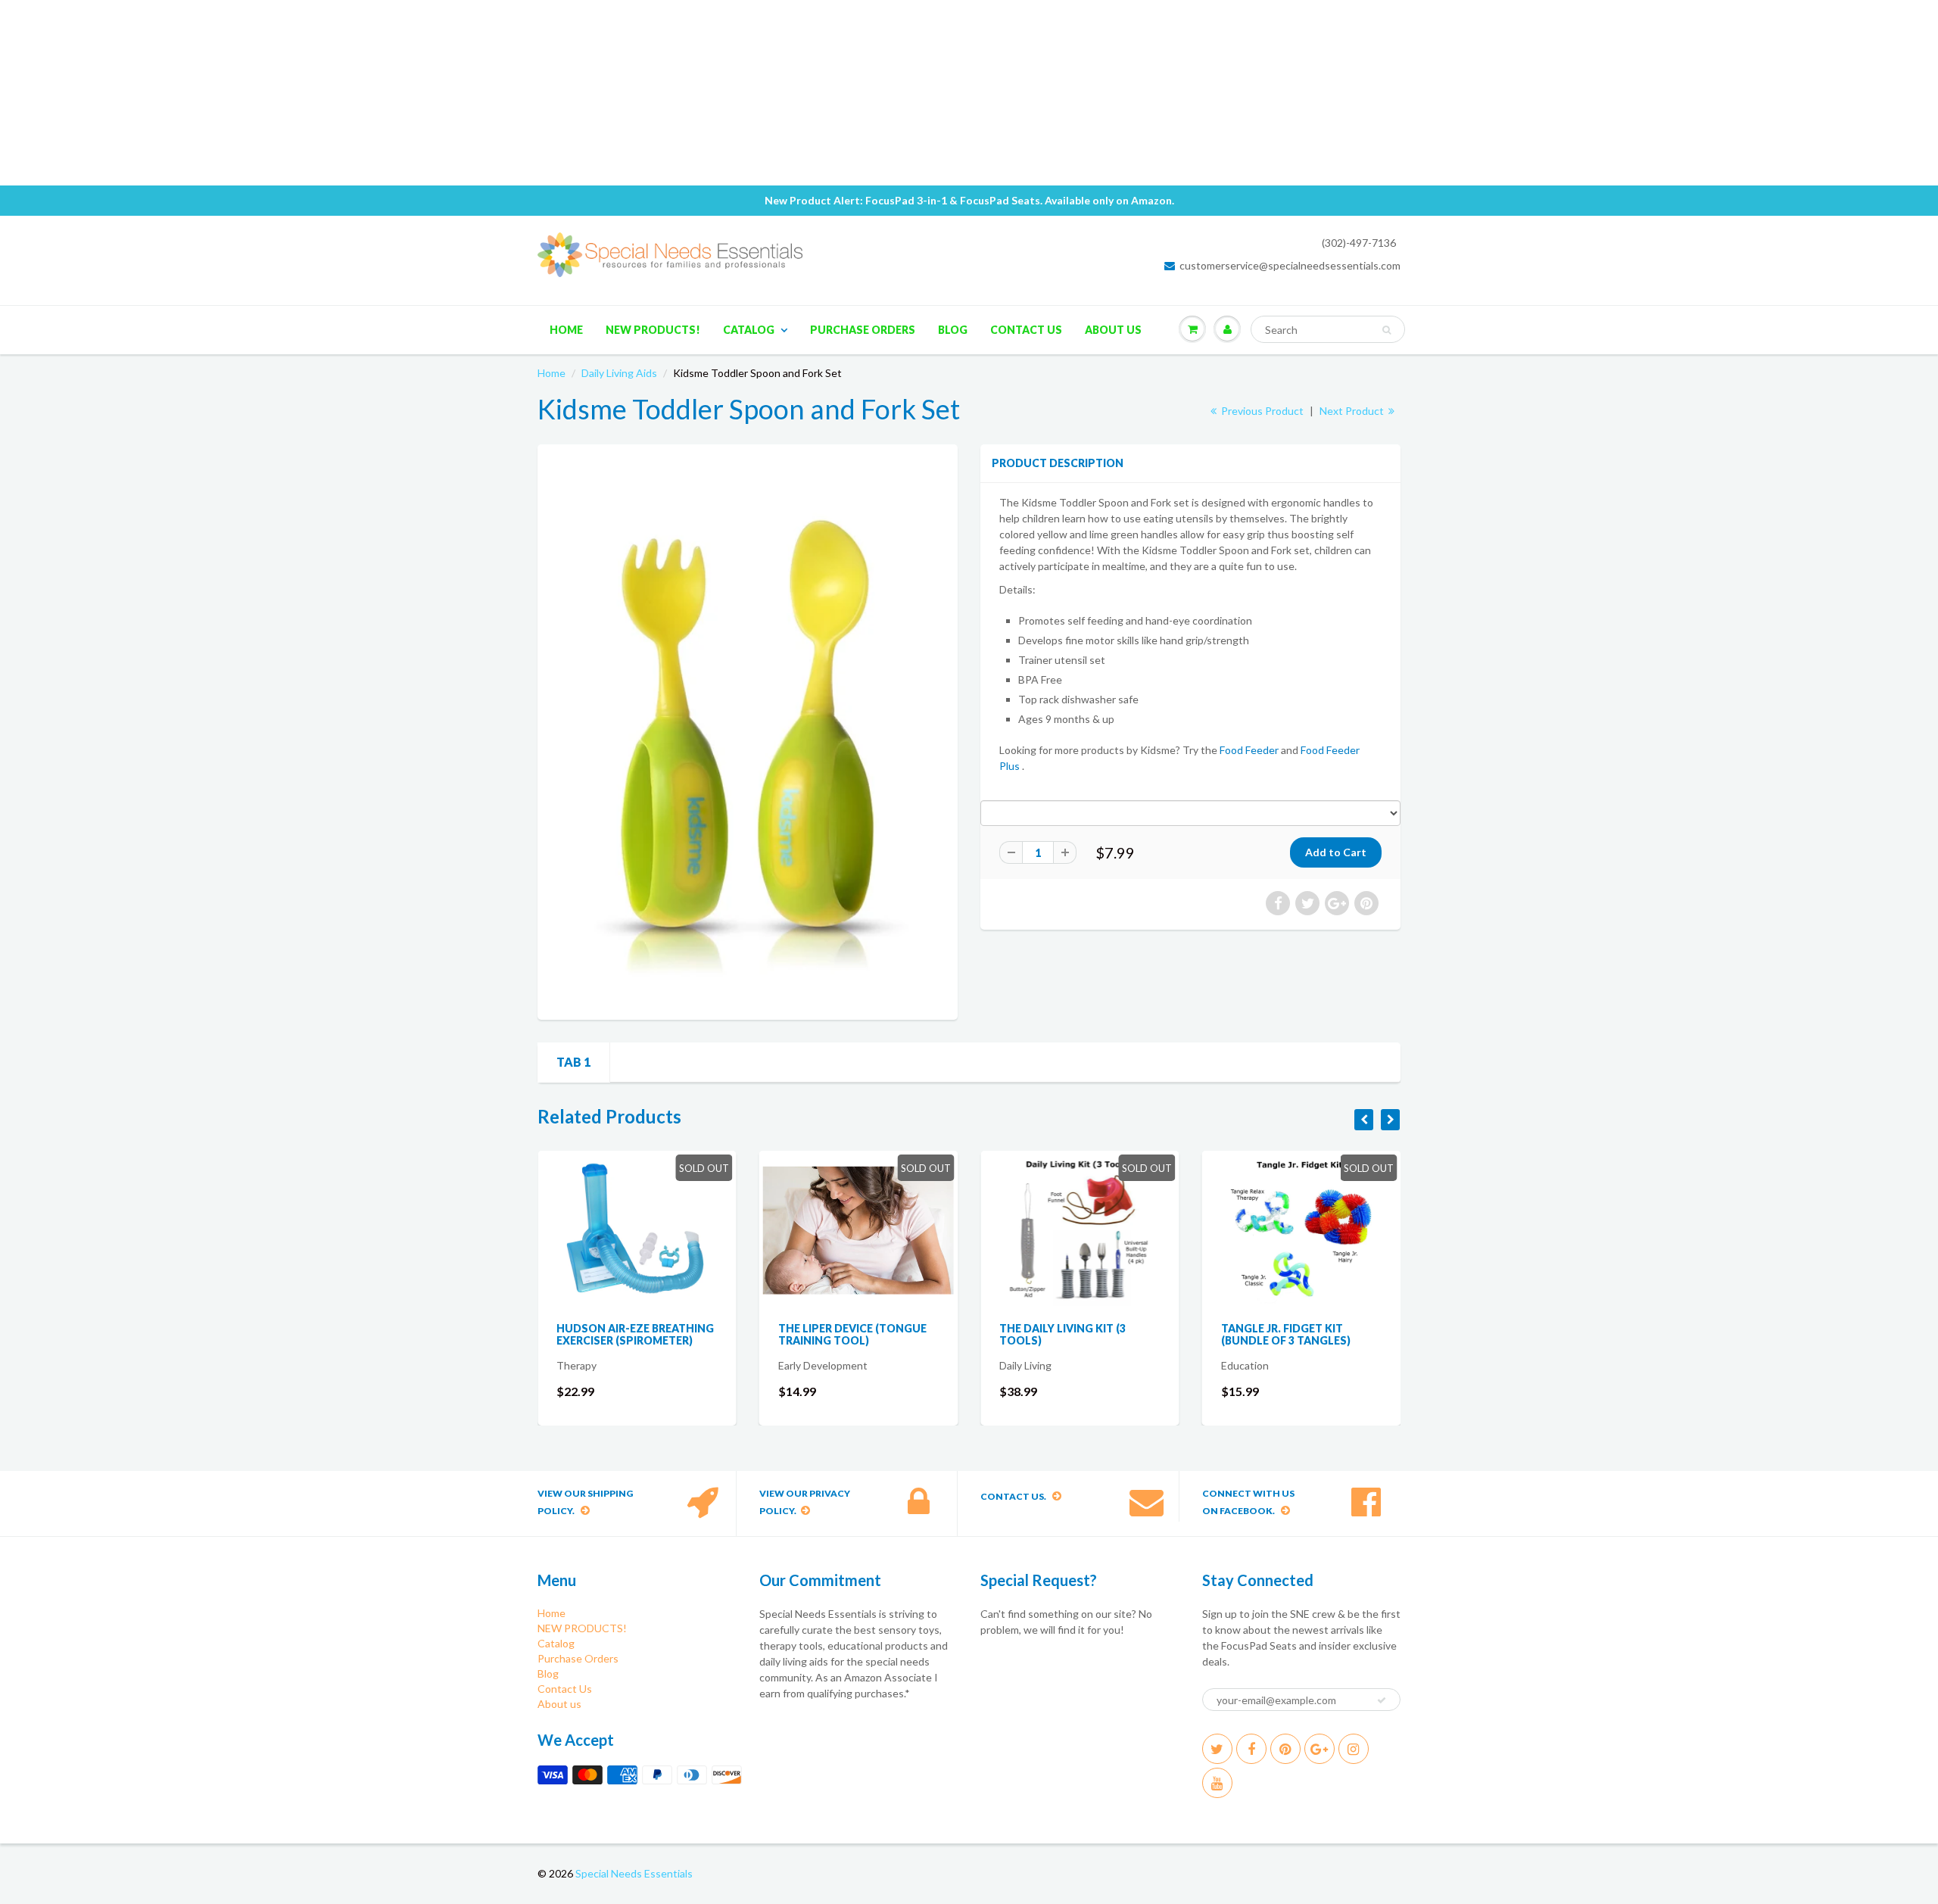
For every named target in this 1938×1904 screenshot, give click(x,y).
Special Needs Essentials (634, 1873)
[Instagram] (1354, 1749)
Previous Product (1261, 411)
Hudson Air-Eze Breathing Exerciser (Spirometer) (635, 1334)
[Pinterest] (1285, 1749)
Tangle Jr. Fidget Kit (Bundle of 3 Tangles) (1286, 1334)
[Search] (1387, 330)
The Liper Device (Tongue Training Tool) (852, 1334)
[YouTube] (1217, 1783)
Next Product (1353, 411)
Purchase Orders (863, 330)
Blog (953, 330)
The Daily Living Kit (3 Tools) (1062, 1334)
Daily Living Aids (619, 373)
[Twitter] (1217, 1749)
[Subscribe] (1382, 1700)
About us (1113, 330)
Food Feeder (1249, 750)
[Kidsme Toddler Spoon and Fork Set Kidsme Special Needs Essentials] (748, 730)
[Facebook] (1251, 1749)
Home (566, 330)
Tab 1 (573, 1062)
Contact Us (1026, 330)
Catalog (749, 330)
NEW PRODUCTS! (653, 330)
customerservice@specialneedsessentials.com (1290, 265)
